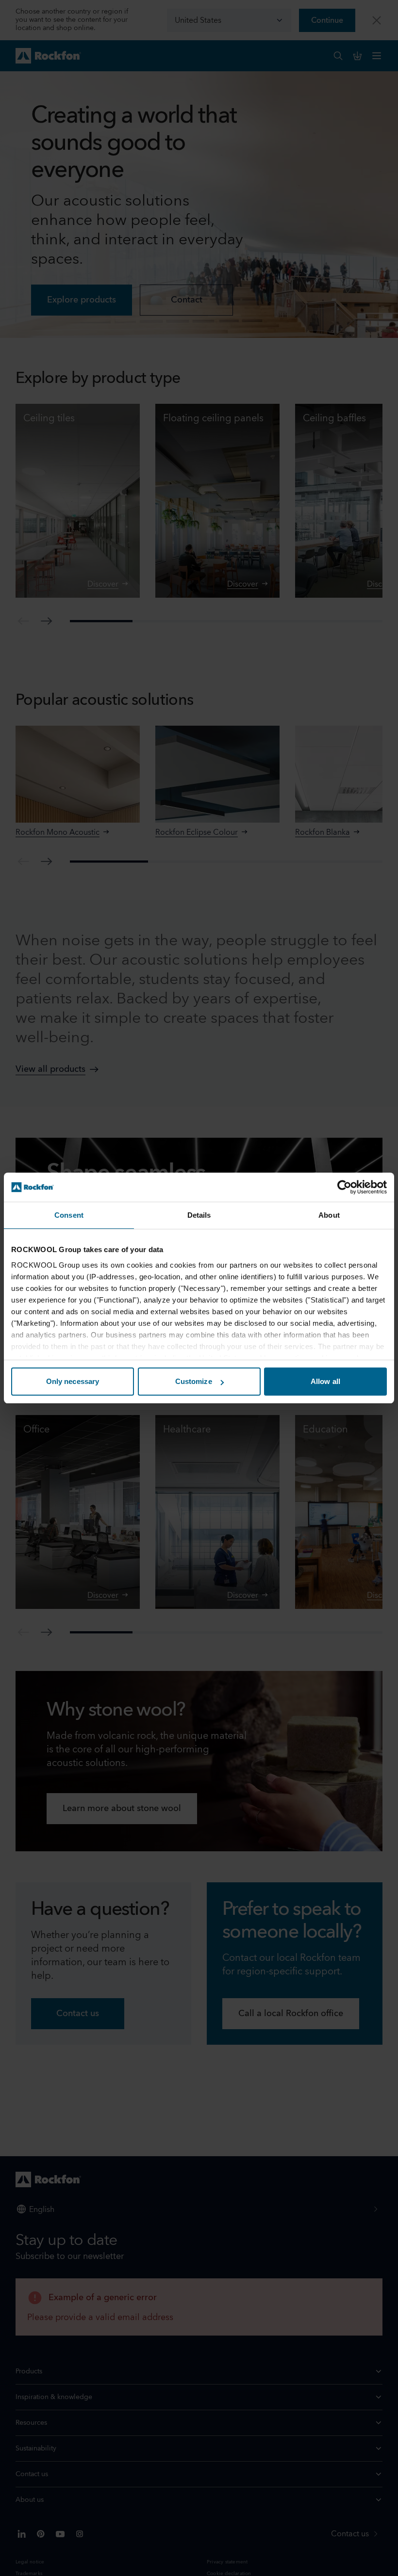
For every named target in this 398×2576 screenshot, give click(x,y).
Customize (194, 1381)
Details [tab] (199, 1215)
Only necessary (73, 1381)
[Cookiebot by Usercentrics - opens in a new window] (344, 1187)
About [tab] (329, 1215)
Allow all (325, 1381)
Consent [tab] (69, 1215)
